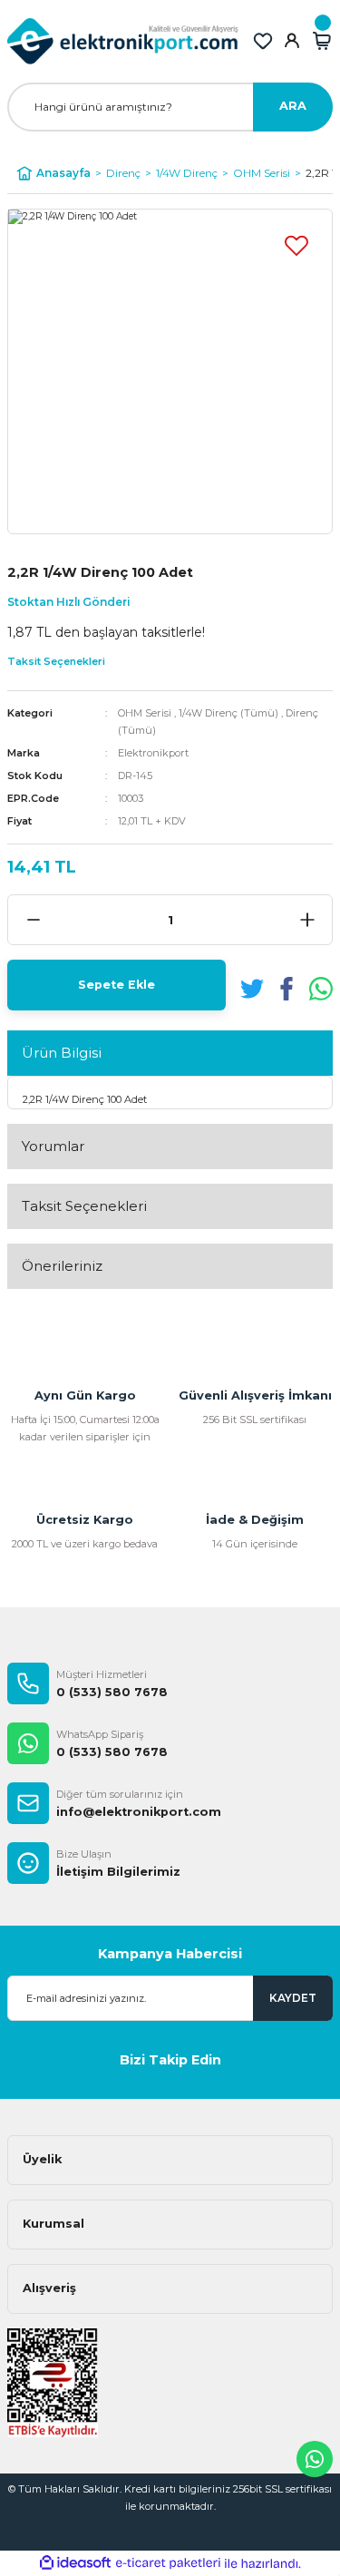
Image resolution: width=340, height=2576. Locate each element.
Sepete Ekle (117, 985)
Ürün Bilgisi (62, 1053)
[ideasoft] (75, 2563)
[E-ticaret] (168, 2563)
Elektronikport (153, 753)
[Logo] (123, 41)
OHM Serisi (145, 713)
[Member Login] (292, 41)
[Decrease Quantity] (33, 920)
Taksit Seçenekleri (84, 1206)
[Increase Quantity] (307, 920)
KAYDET (293, 1998)
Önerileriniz (62, 1266)
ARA (293, 106)
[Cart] (322, 41)
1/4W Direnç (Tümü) (228, 713)
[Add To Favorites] (296, 245)
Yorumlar (53, 1146)
